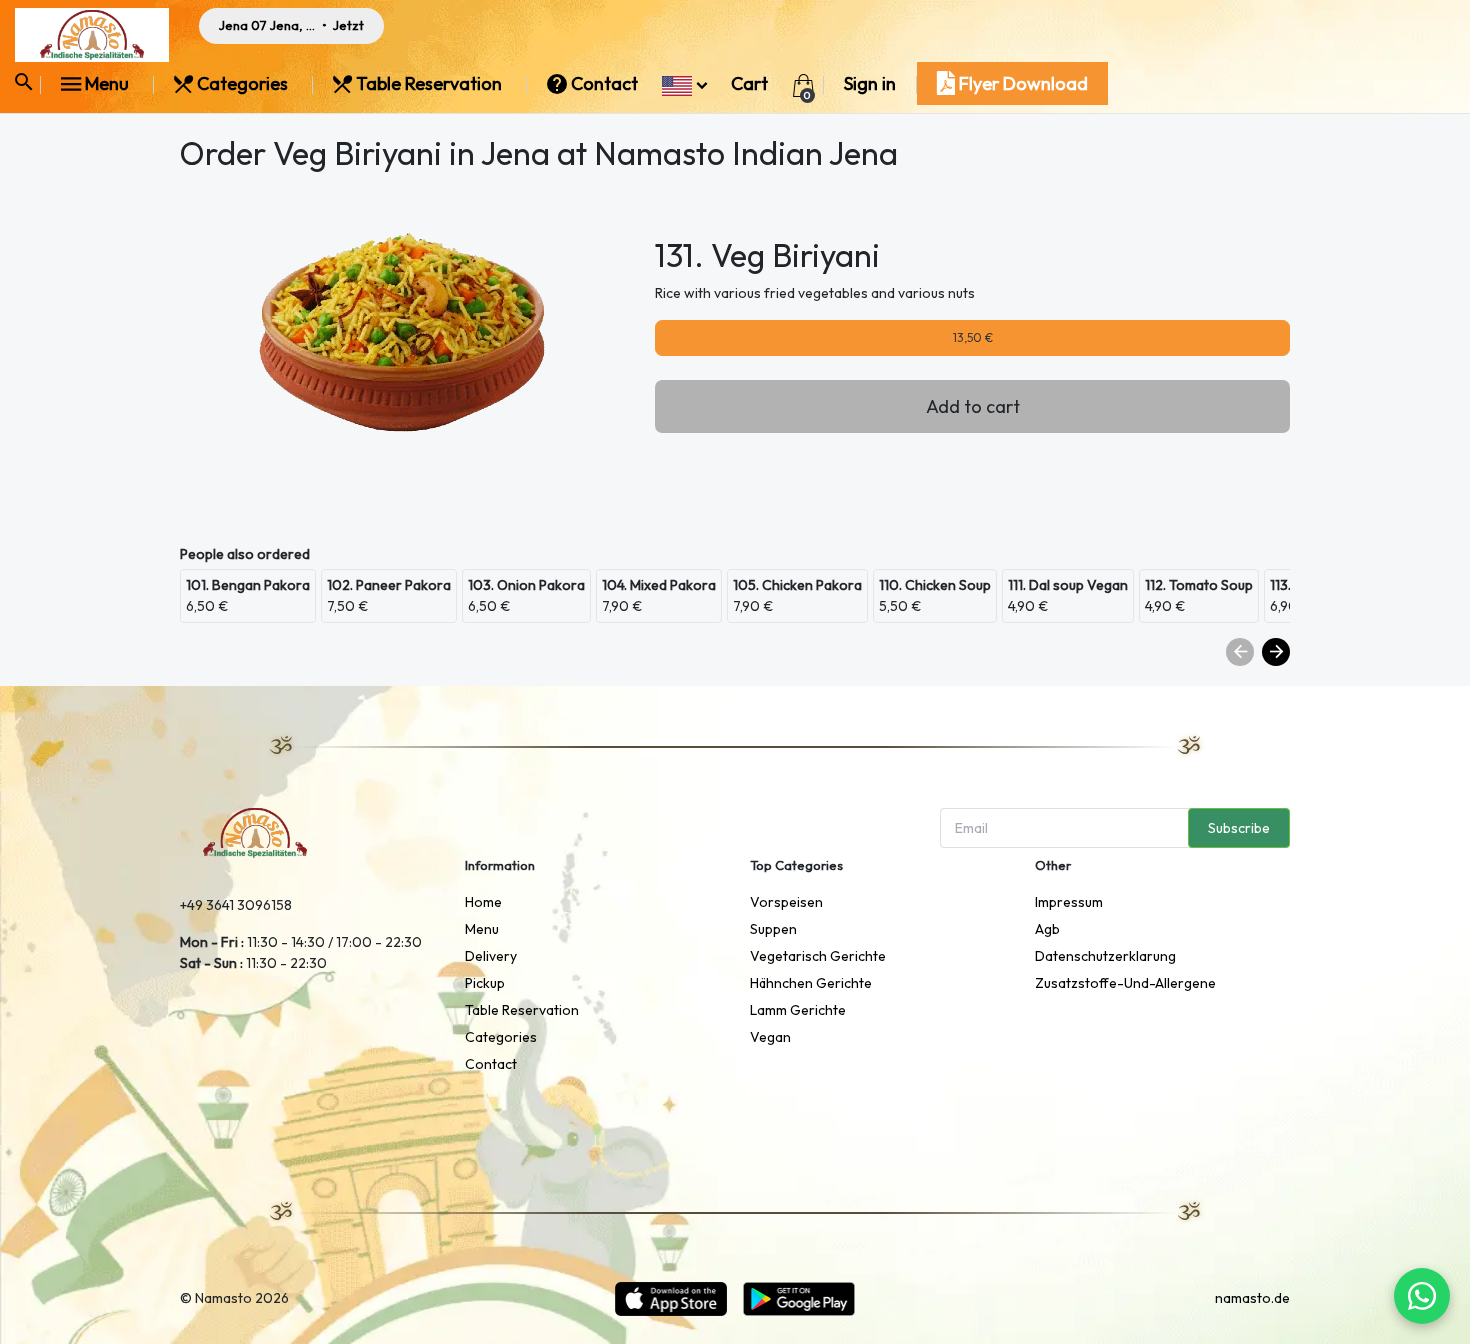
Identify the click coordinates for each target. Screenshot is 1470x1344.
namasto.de (1252, 1298)
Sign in (870, 83)
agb (1047, 929)
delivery (491, 956)
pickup (485, 983)
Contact (604, 83)
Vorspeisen (786, 902)
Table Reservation (429, 83)
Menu (107, 83)
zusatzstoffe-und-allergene (1125, 983)
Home (483, 902)
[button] (684, 83)
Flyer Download (1021, 83)
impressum (1069, 902)
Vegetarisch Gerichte (818, 956)
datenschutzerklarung (1105, 956)
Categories (242, 83)
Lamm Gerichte (798, 1010)
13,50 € (973, 337)
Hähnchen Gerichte (811, 983)
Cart (749, 83)
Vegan (770, 1037)
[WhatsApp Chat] (1422, 1296)
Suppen (773, 929)
